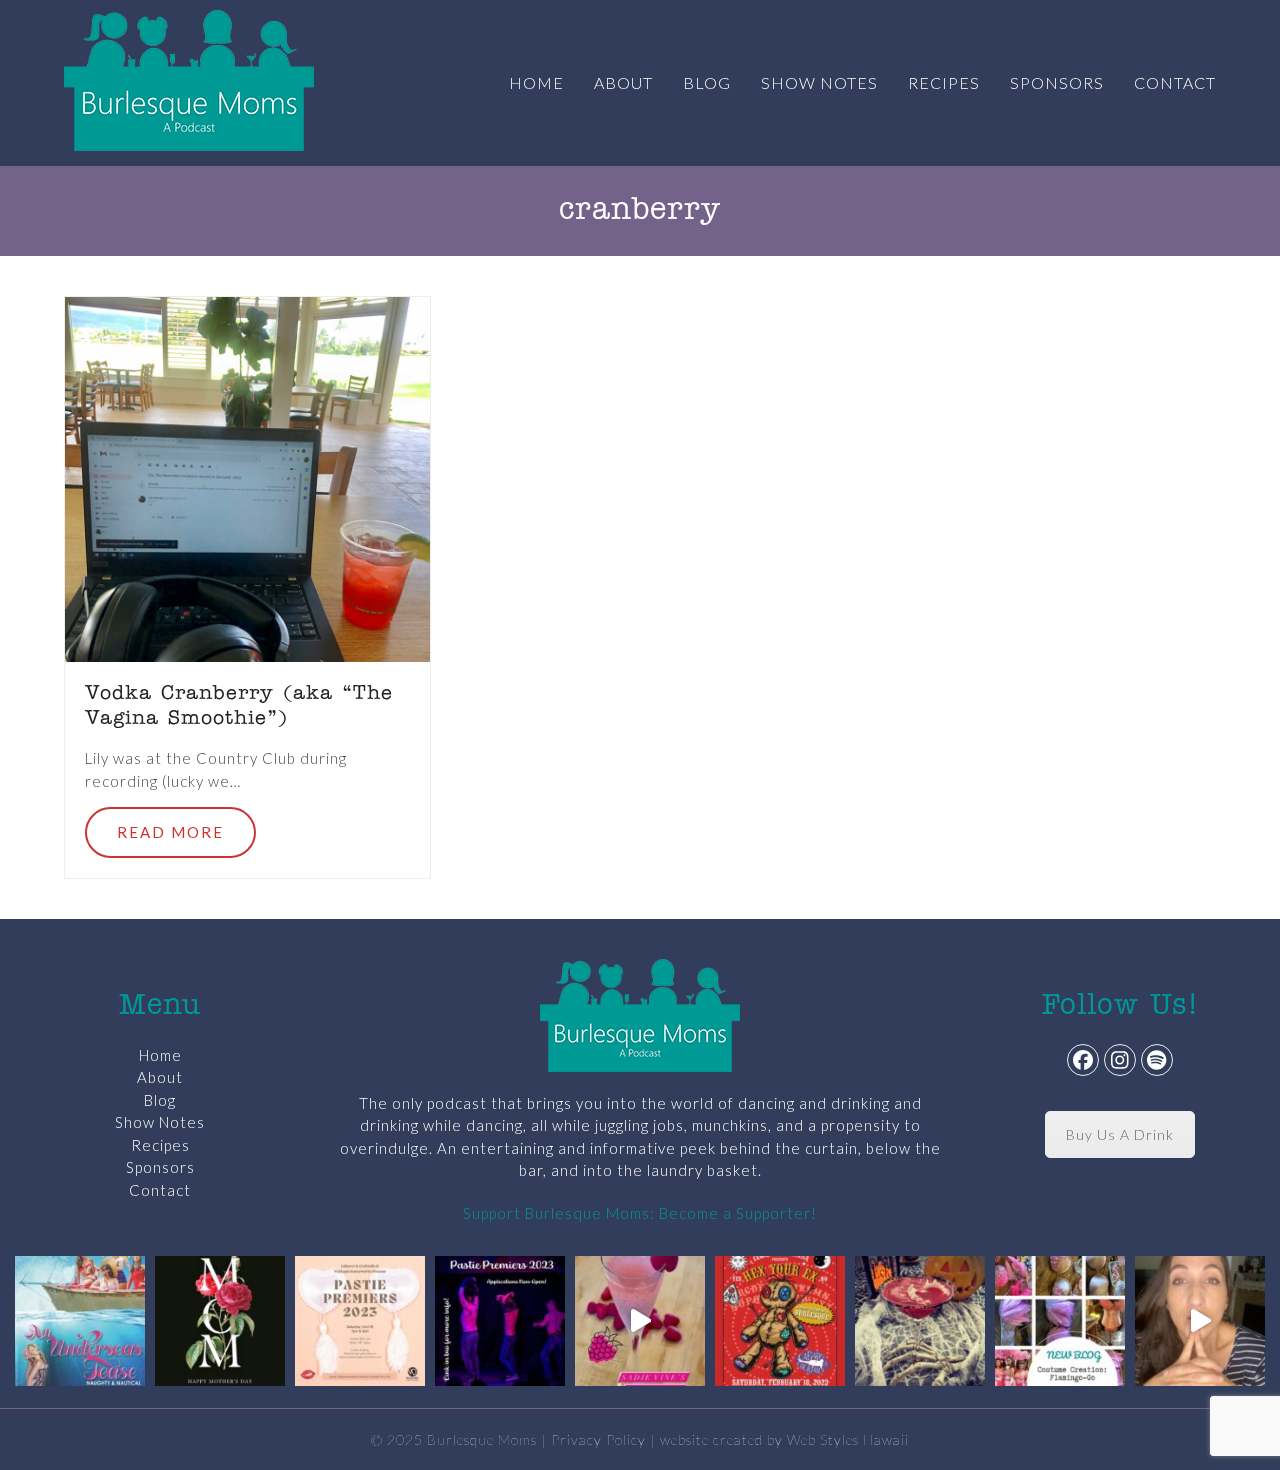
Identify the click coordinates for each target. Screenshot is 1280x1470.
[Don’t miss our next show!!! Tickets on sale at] (80, 1321)
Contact (160, 1190)
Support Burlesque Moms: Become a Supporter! (640, 1213)
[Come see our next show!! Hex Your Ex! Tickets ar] (780, 1321)
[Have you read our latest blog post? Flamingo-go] (1060, 1321)
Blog (160, 1100)
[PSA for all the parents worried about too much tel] (1200, 1321)
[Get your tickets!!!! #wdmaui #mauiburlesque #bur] (360, 1321)
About (160, 1077)
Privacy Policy (598, 1439)
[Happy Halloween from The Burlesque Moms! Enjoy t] (920, 1321)
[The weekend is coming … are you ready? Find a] (640, 1321)
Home (160, 1055)
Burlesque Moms (482, 1439)
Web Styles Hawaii (848, 1439)
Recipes (160, 1145)
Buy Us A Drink (1120, 1134)
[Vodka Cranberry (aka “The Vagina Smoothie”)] (247, 477)
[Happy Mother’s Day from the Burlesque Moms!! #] (220, 1321)
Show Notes (160, 1122)
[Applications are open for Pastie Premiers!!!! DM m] (500, 1321)
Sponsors (160, 1167)
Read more (170, 832)
